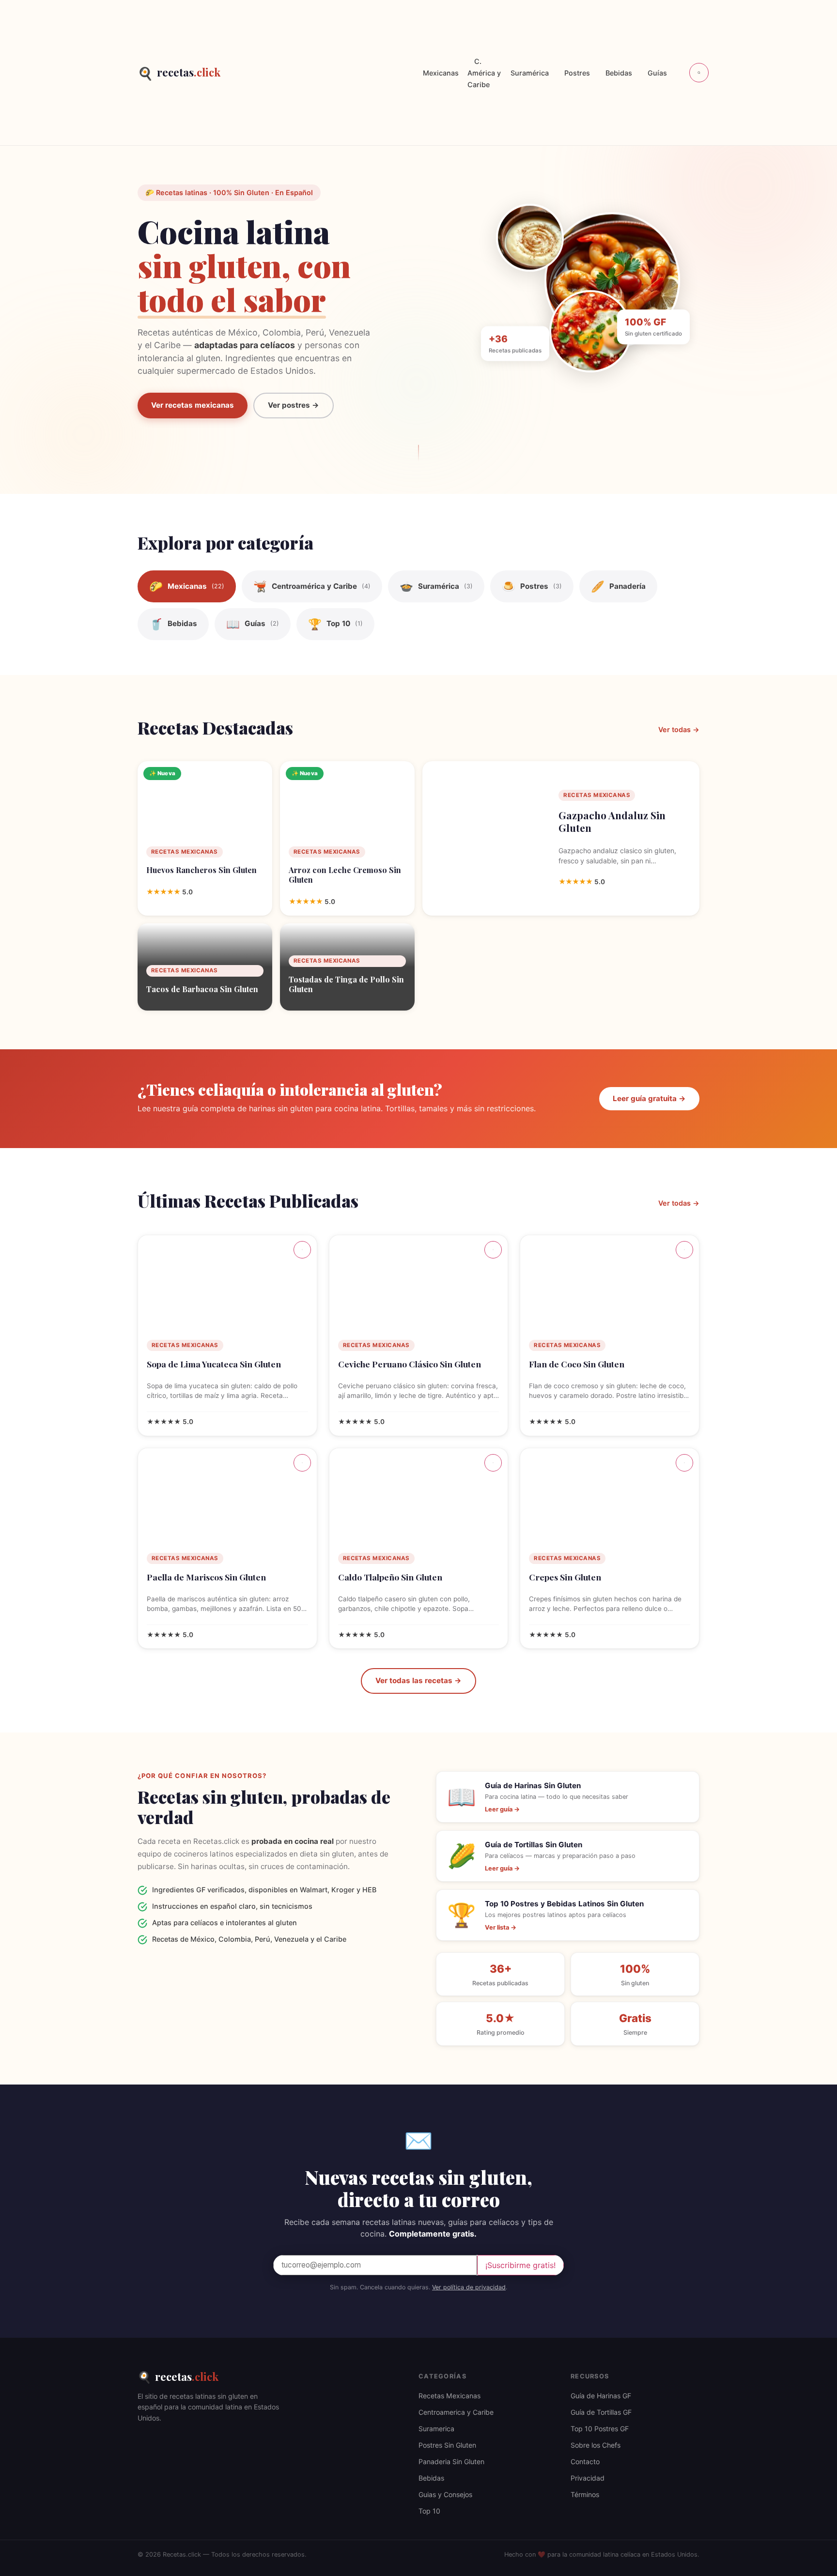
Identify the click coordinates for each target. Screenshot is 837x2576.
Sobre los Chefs (596, 2445)
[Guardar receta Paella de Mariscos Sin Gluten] (302, 1463)
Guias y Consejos (445, 2494)
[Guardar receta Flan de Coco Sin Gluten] (684, 1250)
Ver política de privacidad (469, 2287)
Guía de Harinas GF (601, 2396)
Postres (577, 73)
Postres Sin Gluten (447, 2445)
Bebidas (619, 73)
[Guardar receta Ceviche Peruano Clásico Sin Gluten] (493, 1250)
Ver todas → (679, 729)
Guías (657, 73)
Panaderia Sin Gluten (451, 2461)
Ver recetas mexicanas (193, 405)
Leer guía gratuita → (649, 1098)
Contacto (585, 2461)
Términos (585, 2494)
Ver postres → (294, 405)
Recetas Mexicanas (449, 2396)
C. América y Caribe (484, 73)
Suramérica (530, 73)
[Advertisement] (318, 73)
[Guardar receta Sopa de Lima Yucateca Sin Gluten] (302, 1250)
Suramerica (436, 2429)
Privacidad (588, 2478)
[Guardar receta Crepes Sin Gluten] (684, 1463)
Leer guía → (502, 1809)
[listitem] (187, 586)
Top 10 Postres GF (600, 2429)
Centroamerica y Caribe (456, 2412)
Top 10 (429, 2511)
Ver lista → (501, 1927)
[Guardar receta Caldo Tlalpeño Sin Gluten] (493, 1463)
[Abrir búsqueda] (699, 73)
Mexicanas (441, 73)
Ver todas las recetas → (418, 1680)
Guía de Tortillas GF (601, 2412)
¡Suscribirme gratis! (520, 2265)
